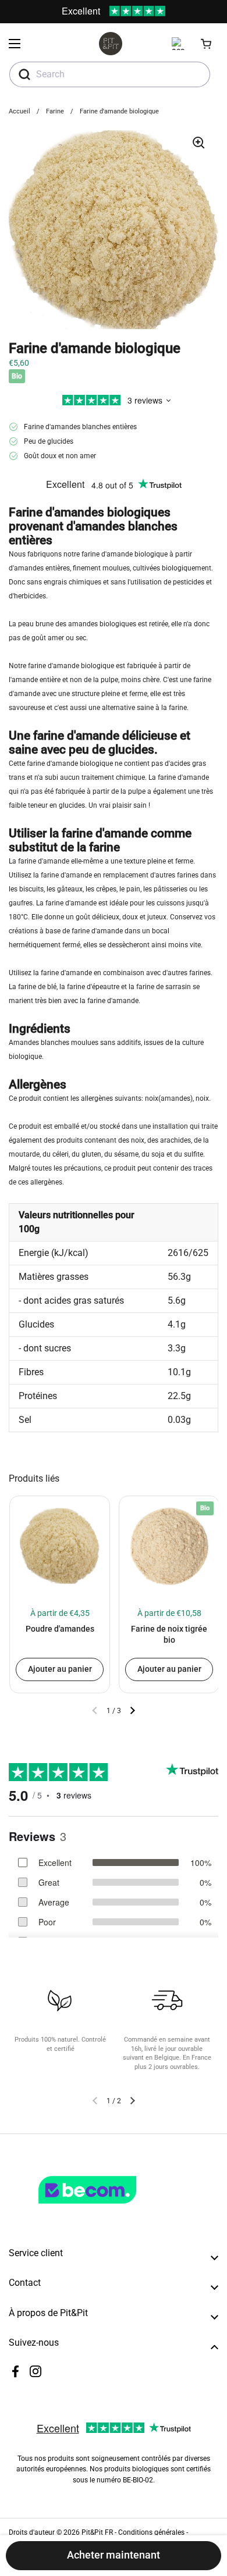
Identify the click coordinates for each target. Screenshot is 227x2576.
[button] (207, 44)
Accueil (19, 111)
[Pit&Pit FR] (111, 44)
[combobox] (110, 74)
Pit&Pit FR (97, 2532)
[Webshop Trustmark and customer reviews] (111, 2208)
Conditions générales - (153, 2532)
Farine (55, 111)
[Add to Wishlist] (23, 1510)
